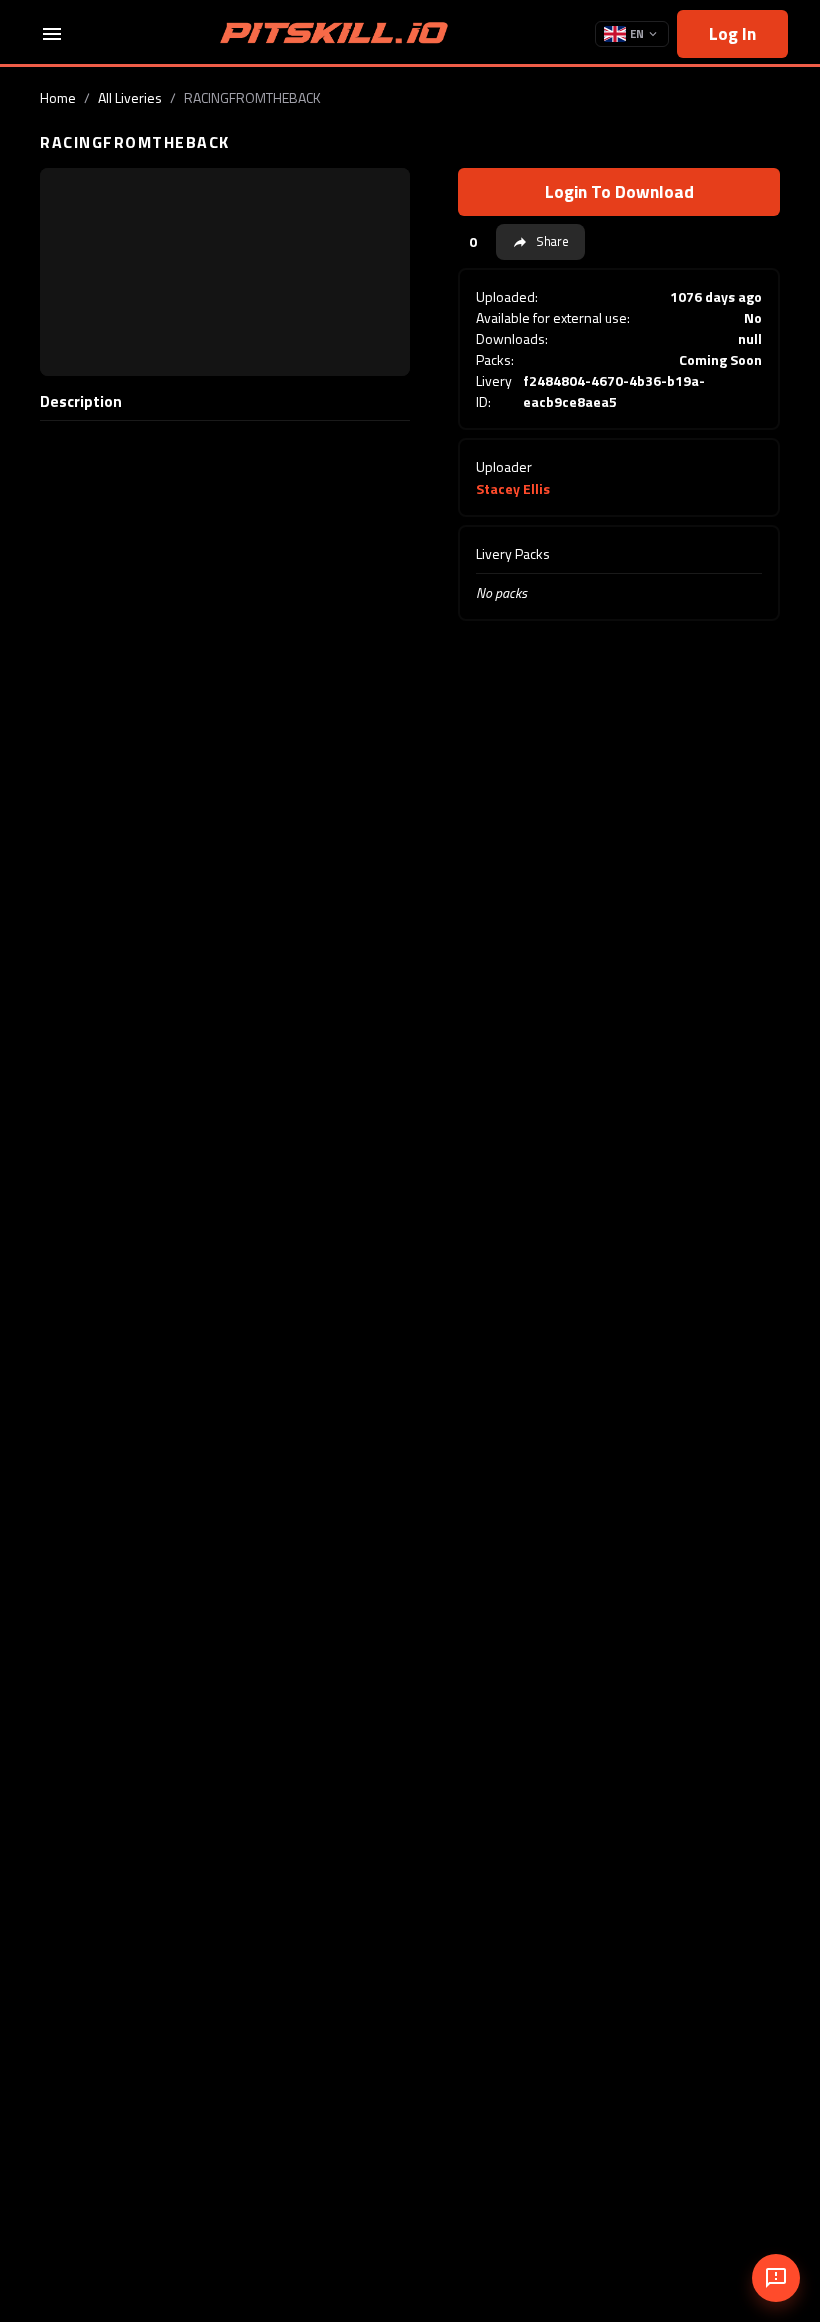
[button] (540, 242)
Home (58, 97)
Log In (732, 33)
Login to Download (619, 191)
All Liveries (130, 97)
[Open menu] (52, 34)
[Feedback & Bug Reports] (776, 2278)
